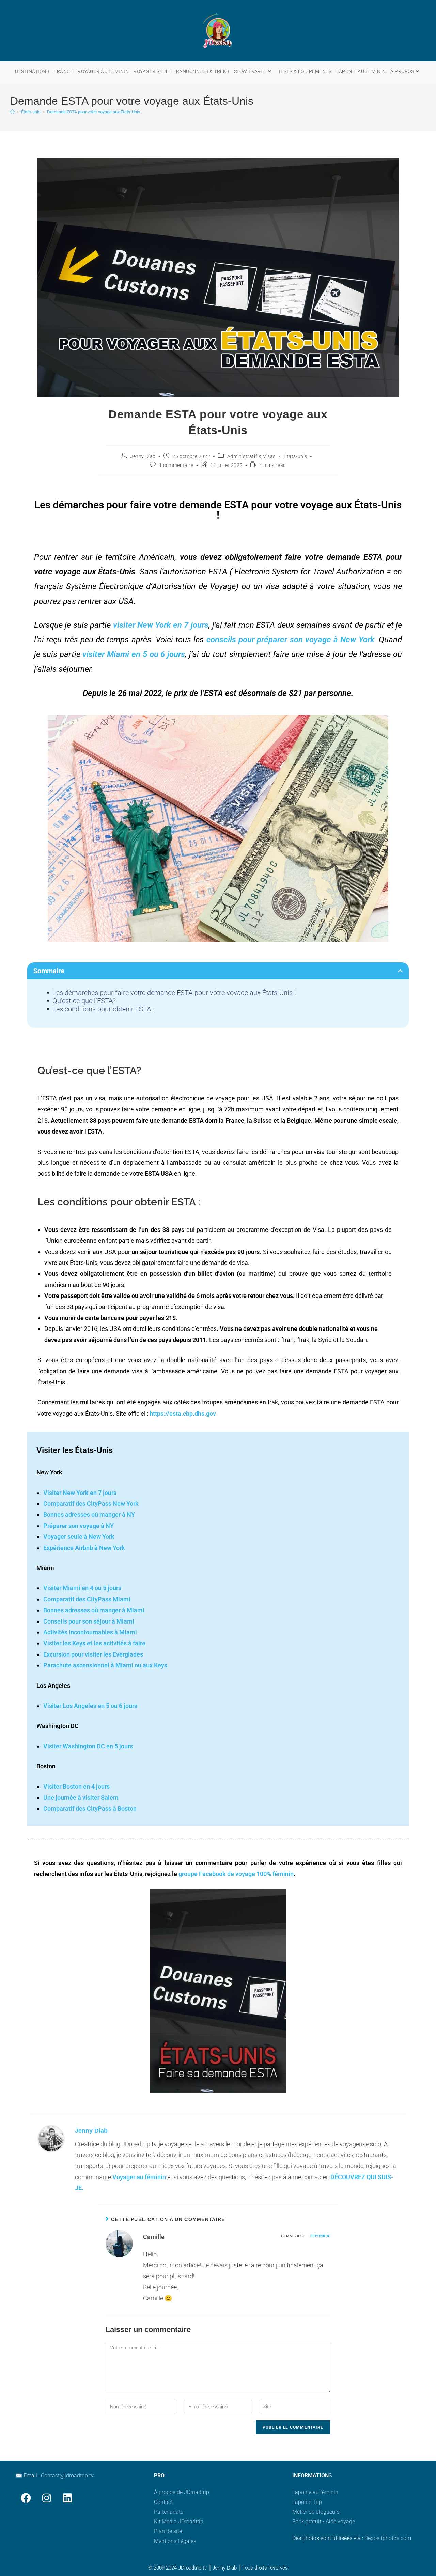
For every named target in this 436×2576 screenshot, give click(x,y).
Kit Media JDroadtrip (179, 2521)
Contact (163, 2502)
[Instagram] (46, 2498)
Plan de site (168, 2531)
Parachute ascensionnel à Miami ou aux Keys (105, 1665)
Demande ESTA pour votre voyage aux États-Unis (94, 112)
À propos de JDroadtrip (182, 2492)
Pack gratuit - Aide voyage (324, 2521)
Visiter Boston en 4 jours (76, 1786)
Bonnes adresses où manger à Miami (94, 1610)
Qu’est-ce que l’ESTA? (84, 1001)
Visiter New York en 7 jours (80, 1493)
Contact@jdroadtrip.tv (67, 2475)
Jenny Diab (143, 456)
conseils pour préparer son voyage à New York (290, 640)
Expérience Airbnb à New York (84, 1548)
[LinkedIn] (67, 2498)
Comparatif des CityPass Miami (87, 1599)
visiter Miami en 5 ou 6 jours (134, 654)
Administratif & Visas (252, 456)
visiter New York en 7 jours (161, 625)
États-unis (295, 456)
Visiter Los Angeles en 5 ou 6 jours (90, 1706)
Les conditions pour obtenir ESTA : (103, 1009)
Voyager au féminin (139, 2177)
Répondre (320, 2236)
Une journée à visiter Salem (81, 1798)
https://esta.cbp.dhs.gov (183, 1413)
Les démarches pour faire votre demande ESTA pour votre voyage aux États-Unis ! (174, 993)
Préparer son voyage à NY (79, 1526)
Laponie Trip (307, 2502)
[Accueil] (12, 112)
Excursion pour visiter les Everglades (93, 1654)
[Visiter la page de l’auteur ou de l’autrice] (51, 2138)
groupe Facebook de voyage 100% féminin (236, 1874)
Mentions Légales (175, 2541)
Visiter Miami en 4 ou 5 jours (82, 1588)
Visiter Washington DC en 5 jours (88, 1746)
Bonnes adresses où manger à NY (89, 1514)
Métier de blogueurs (316, 2512)
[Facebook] (26, 2498)
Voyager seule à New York (79, 1537)
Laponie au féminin (315, 2492)
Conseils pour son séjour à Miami (89, 1621)
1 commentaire (176, 465)
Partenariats (169, 2512)
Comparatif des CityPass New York (91, 1504)
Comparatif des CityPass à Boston (90, 1808)
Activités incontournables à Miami (90, 1632)
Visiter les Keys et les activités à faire (94, 1643)
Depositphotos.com (388, 2538)
